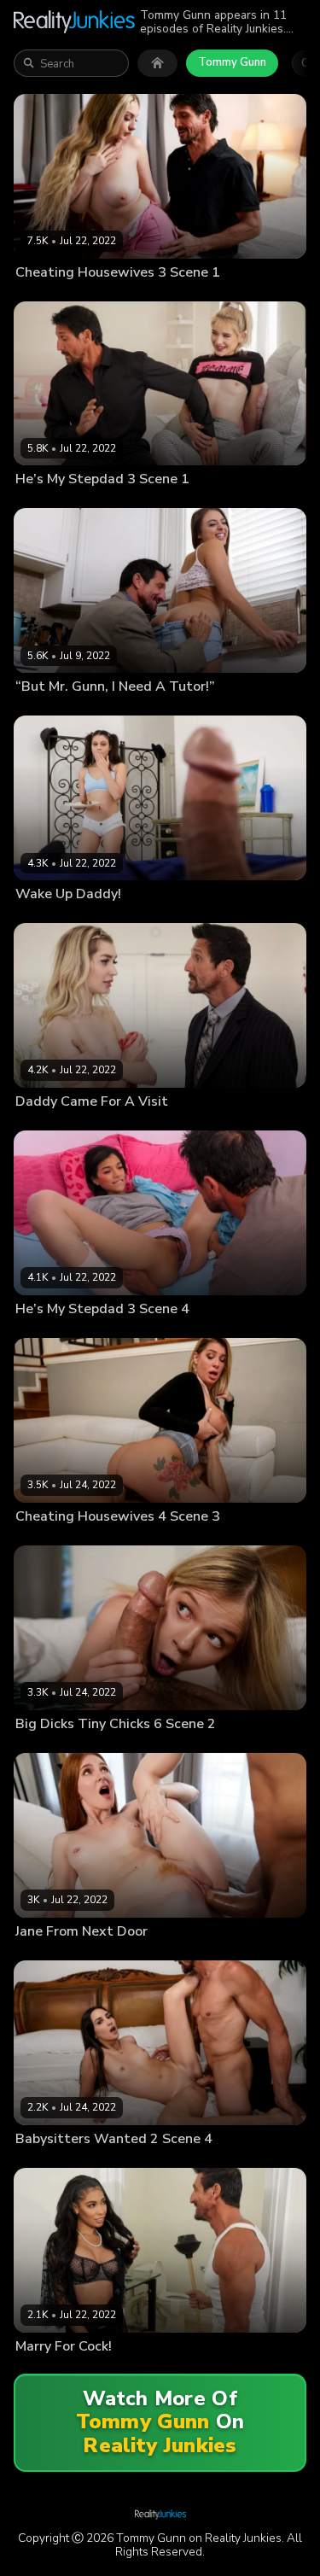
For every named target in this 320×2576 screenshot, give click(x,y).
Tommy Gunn (232, 62)
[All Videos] (157, 63)
